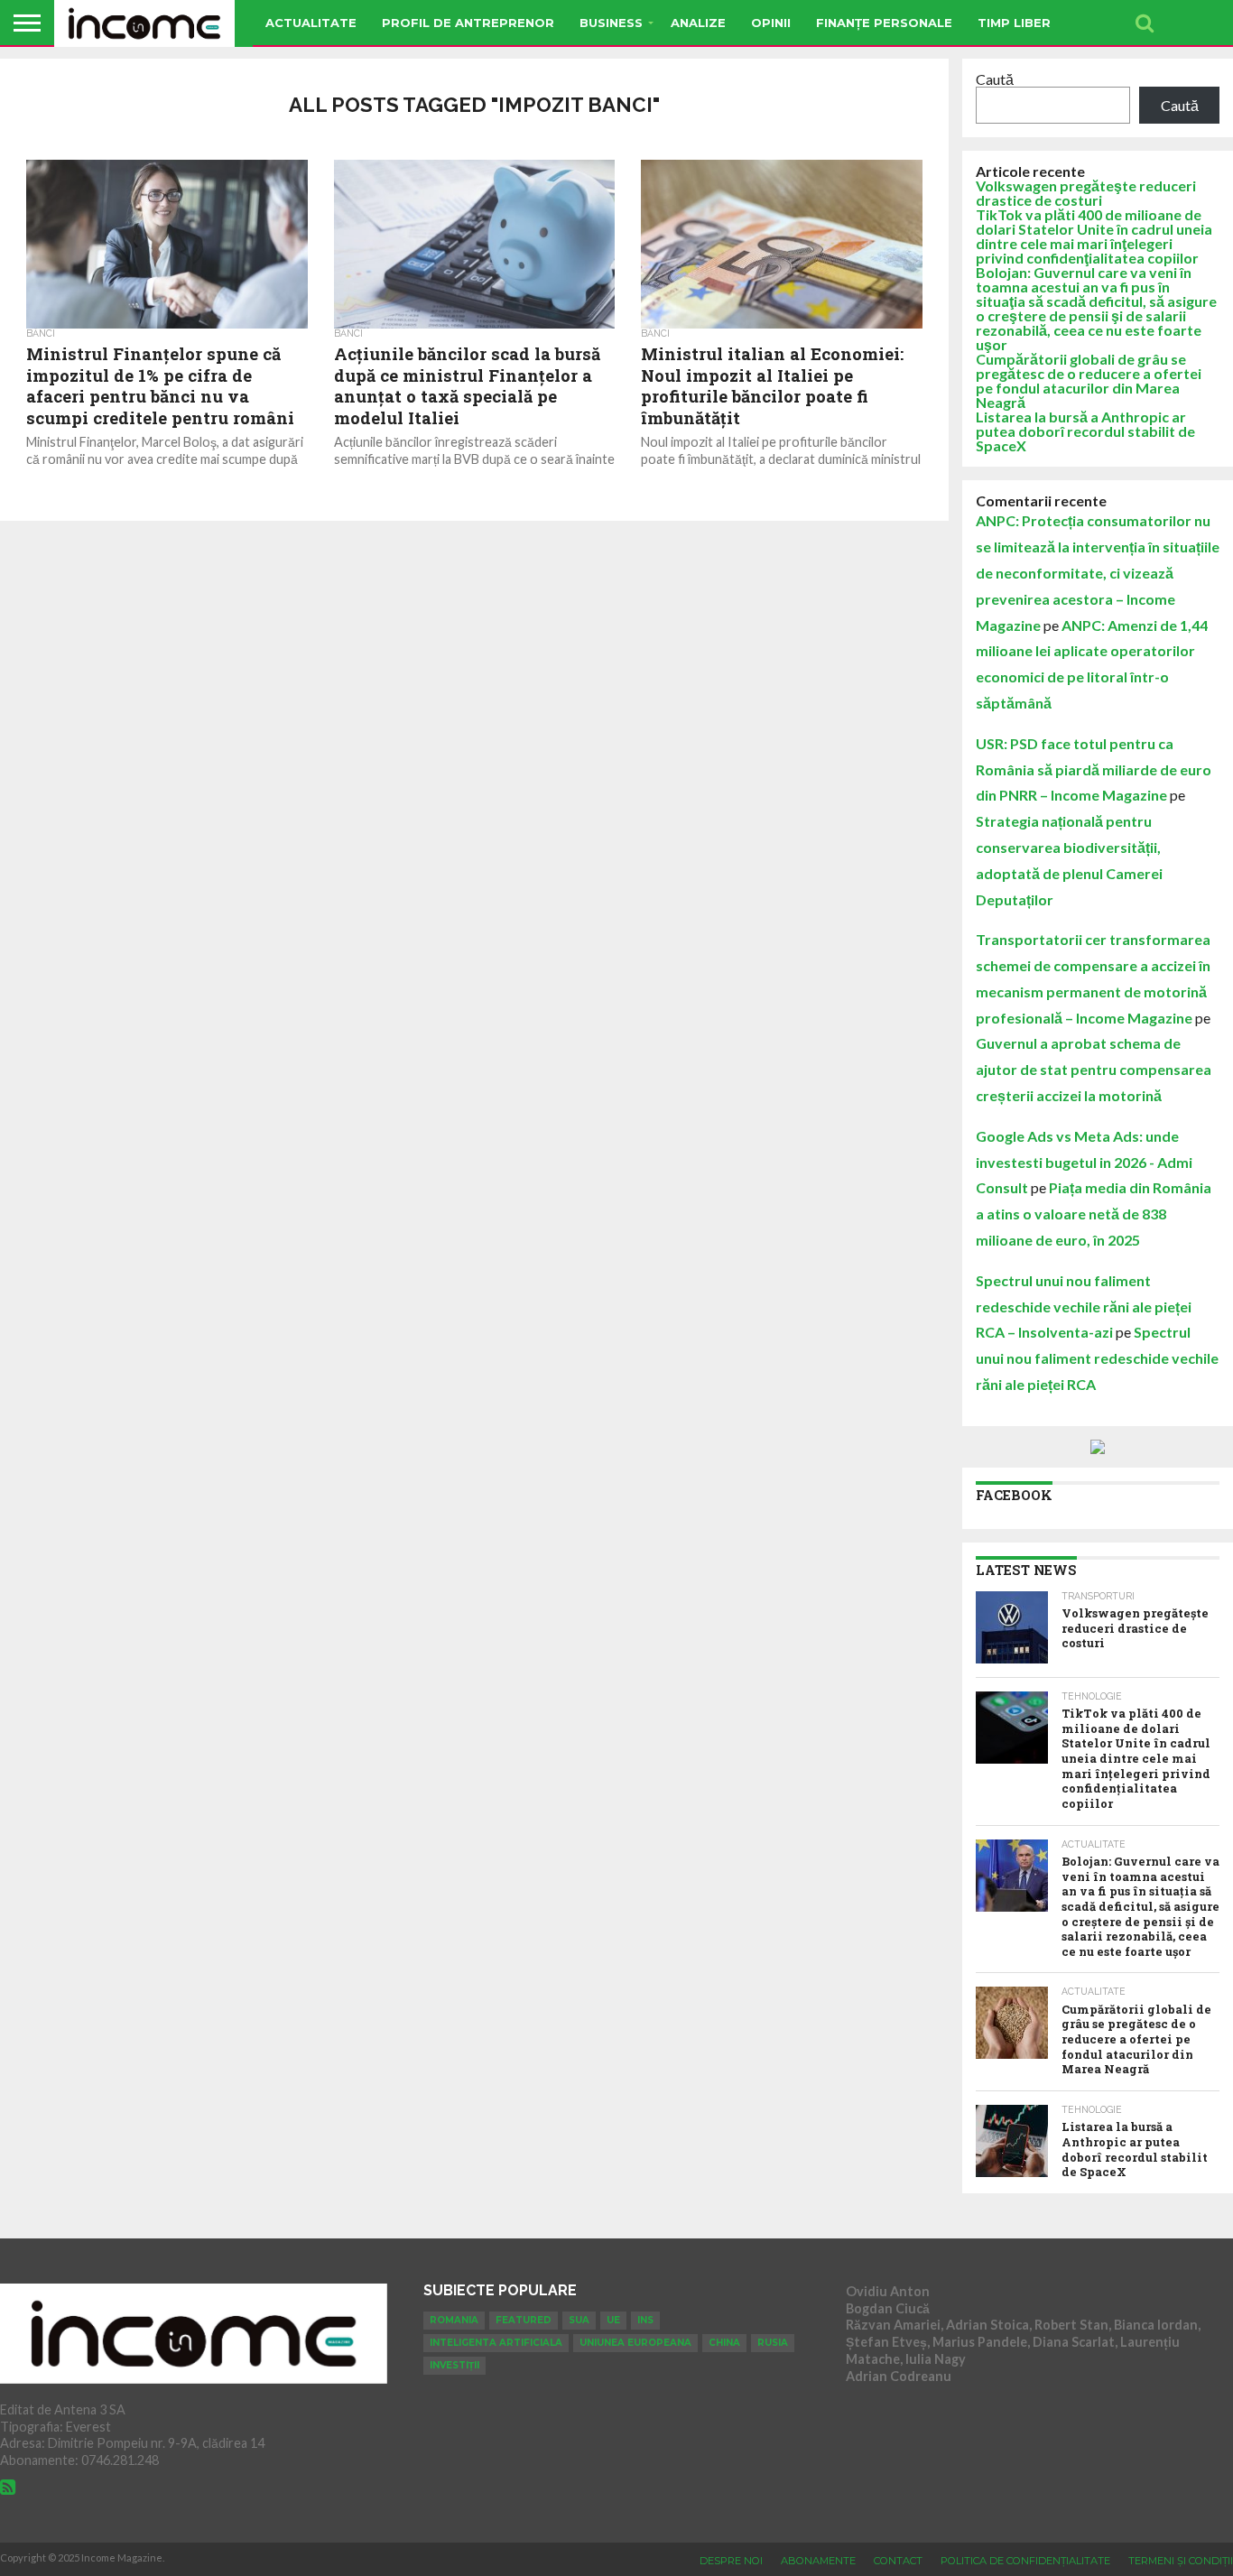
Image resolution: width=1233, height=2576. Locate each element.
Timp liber (1014, 23)
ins (645, 2320)
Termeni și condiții (1181, 2561)
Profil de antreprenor (468, 23)
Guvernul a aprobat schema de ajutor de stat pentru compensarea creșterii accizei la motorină (1094, 1069)
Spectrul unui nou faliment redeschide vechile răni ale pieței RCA (1097, 1358)
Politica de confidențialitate (1025, 2561)
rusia (773, 2343)
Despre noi (731, 2561)
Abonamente (818, 2561)
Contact (898, 2561)
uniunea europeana (635, 2343)
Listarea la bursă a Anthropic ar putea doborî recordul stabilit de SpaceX (1085, 431)
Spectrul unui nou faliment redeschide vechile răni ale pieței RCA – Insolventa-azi (1084, 1307)
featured (524, 2320)
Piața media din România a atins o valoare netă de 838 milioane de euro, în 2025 (1094, 1214)
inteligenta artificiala (496, 2343)
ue (613, 2320)
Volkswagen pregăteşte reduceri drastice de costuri (1086, 193)
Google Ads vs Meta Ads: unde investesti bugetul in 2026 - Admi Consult (1084, 1162)
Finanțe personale (884, 23)
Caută (995, 79)
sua (579, 2320)
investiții (454, 2365)
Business (611, 23)
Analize (698, 23)
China (724, 2343)
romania (454, 2320)
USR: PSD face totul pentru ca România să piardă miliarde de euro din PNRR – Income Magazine (1094, 769)
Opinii (771, 23)
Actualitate (311, 23)
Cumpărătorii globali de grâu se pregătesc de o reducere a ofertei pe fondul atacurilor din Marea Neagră (1089, 380)
